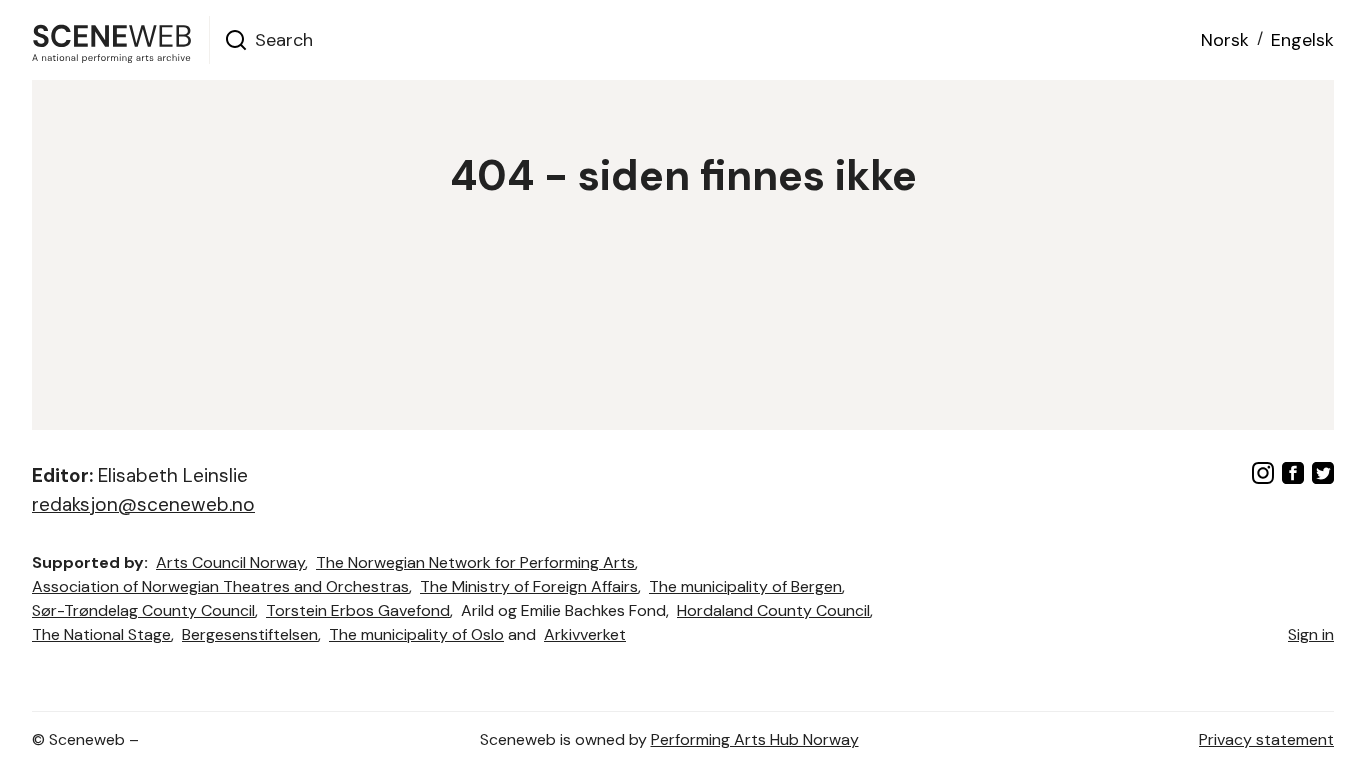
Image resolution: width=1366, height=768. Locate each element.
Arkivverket (585, 634)
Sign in (1311, 634)
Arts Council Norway (230, 562)
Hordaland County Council (773, 610)
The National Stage (101, 634)
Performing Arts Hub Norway (755, 739)
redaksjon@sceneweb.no (143, 504)
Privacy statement (1266, 739)
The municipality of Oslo (416, 634)
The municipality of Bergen (745, 586)
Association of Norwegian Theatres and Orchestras (220, 586)
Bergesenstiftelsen (250, 634)
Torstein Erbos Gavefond (358, 610)
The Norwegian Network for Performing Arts (475, 562)
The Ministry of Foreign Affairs (529, 586)
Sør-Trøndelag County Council (143, 610)
